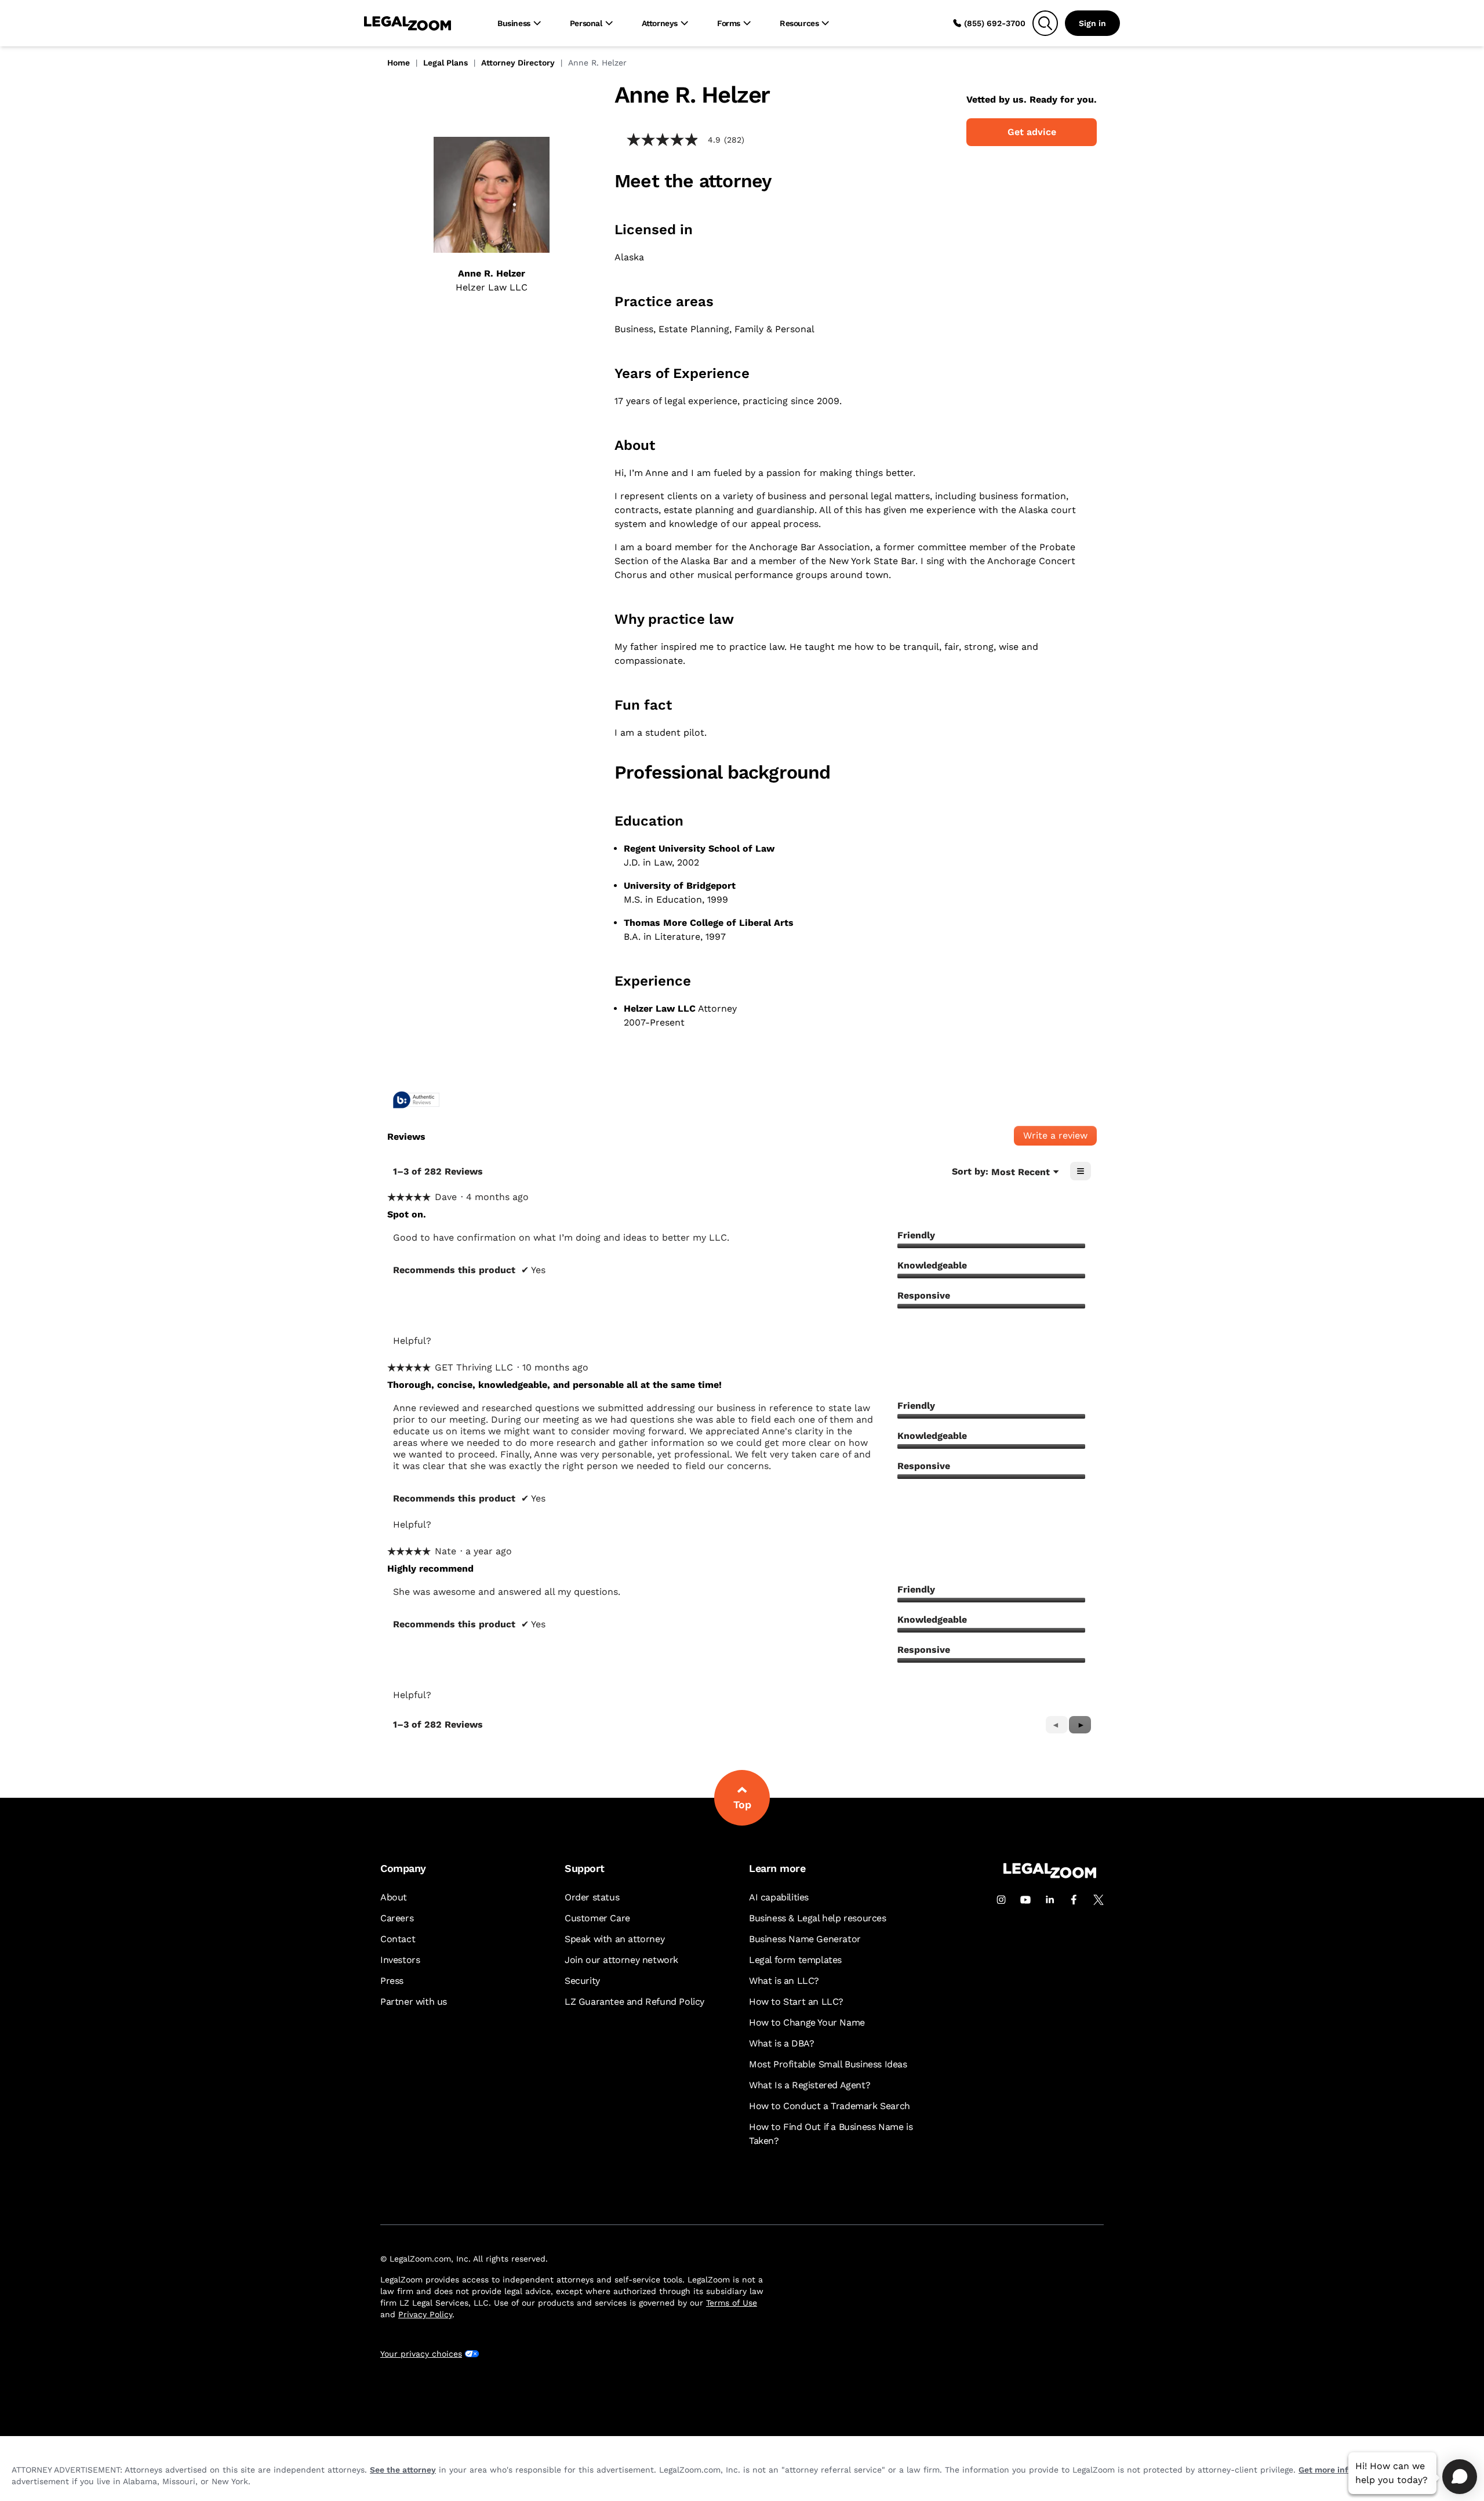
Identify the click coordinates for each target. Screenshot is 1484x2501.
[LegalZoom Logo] (408, 23)
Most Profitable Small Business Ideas (828, 2064)
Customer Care (597, 1918)
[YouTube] (1025, 1900)
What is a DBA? (781, 2043)
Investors (400, 1960)
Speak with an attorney (614, 1939)
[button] (1080, 1725)
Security (582, 1981)
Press (392, 1981)
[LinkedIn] (1050, 1900)
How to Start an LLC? (796, 2002)
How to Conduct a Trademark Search (830, 2106)
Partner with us (414, 2002)
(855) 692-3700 (995, 23)
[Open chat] (1460, 2477)
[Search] (1045, 23)
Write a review (1060, 1138)
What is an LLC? (784, 1981)
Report (543, 1341)
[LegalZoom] (1050, 1875)
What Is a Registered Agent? (810, 2085)
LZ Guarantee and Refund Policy (634, 2002)
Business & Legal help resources (818, 1918)
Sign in (1092, 23)
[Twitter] (1099, 1900)
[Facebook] (1074, 1900)
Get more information (1341, 2470)
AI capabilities (779, 1897)
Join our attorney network (621, 1960)
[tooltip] (416, 1101)
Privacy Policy (425, 2314)
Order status (592, 1897)
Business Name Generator (805, 1939)
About (394, 1897)
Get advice (1032, 132)
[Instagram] (1001, 1900)
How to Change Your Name (807, 2022)
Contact (398, 1939)
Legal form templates (795, 1960)
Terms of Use (732, 2303)
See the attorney (403, 2470)
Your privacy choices (421, 2354)
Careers (397, 1918)
